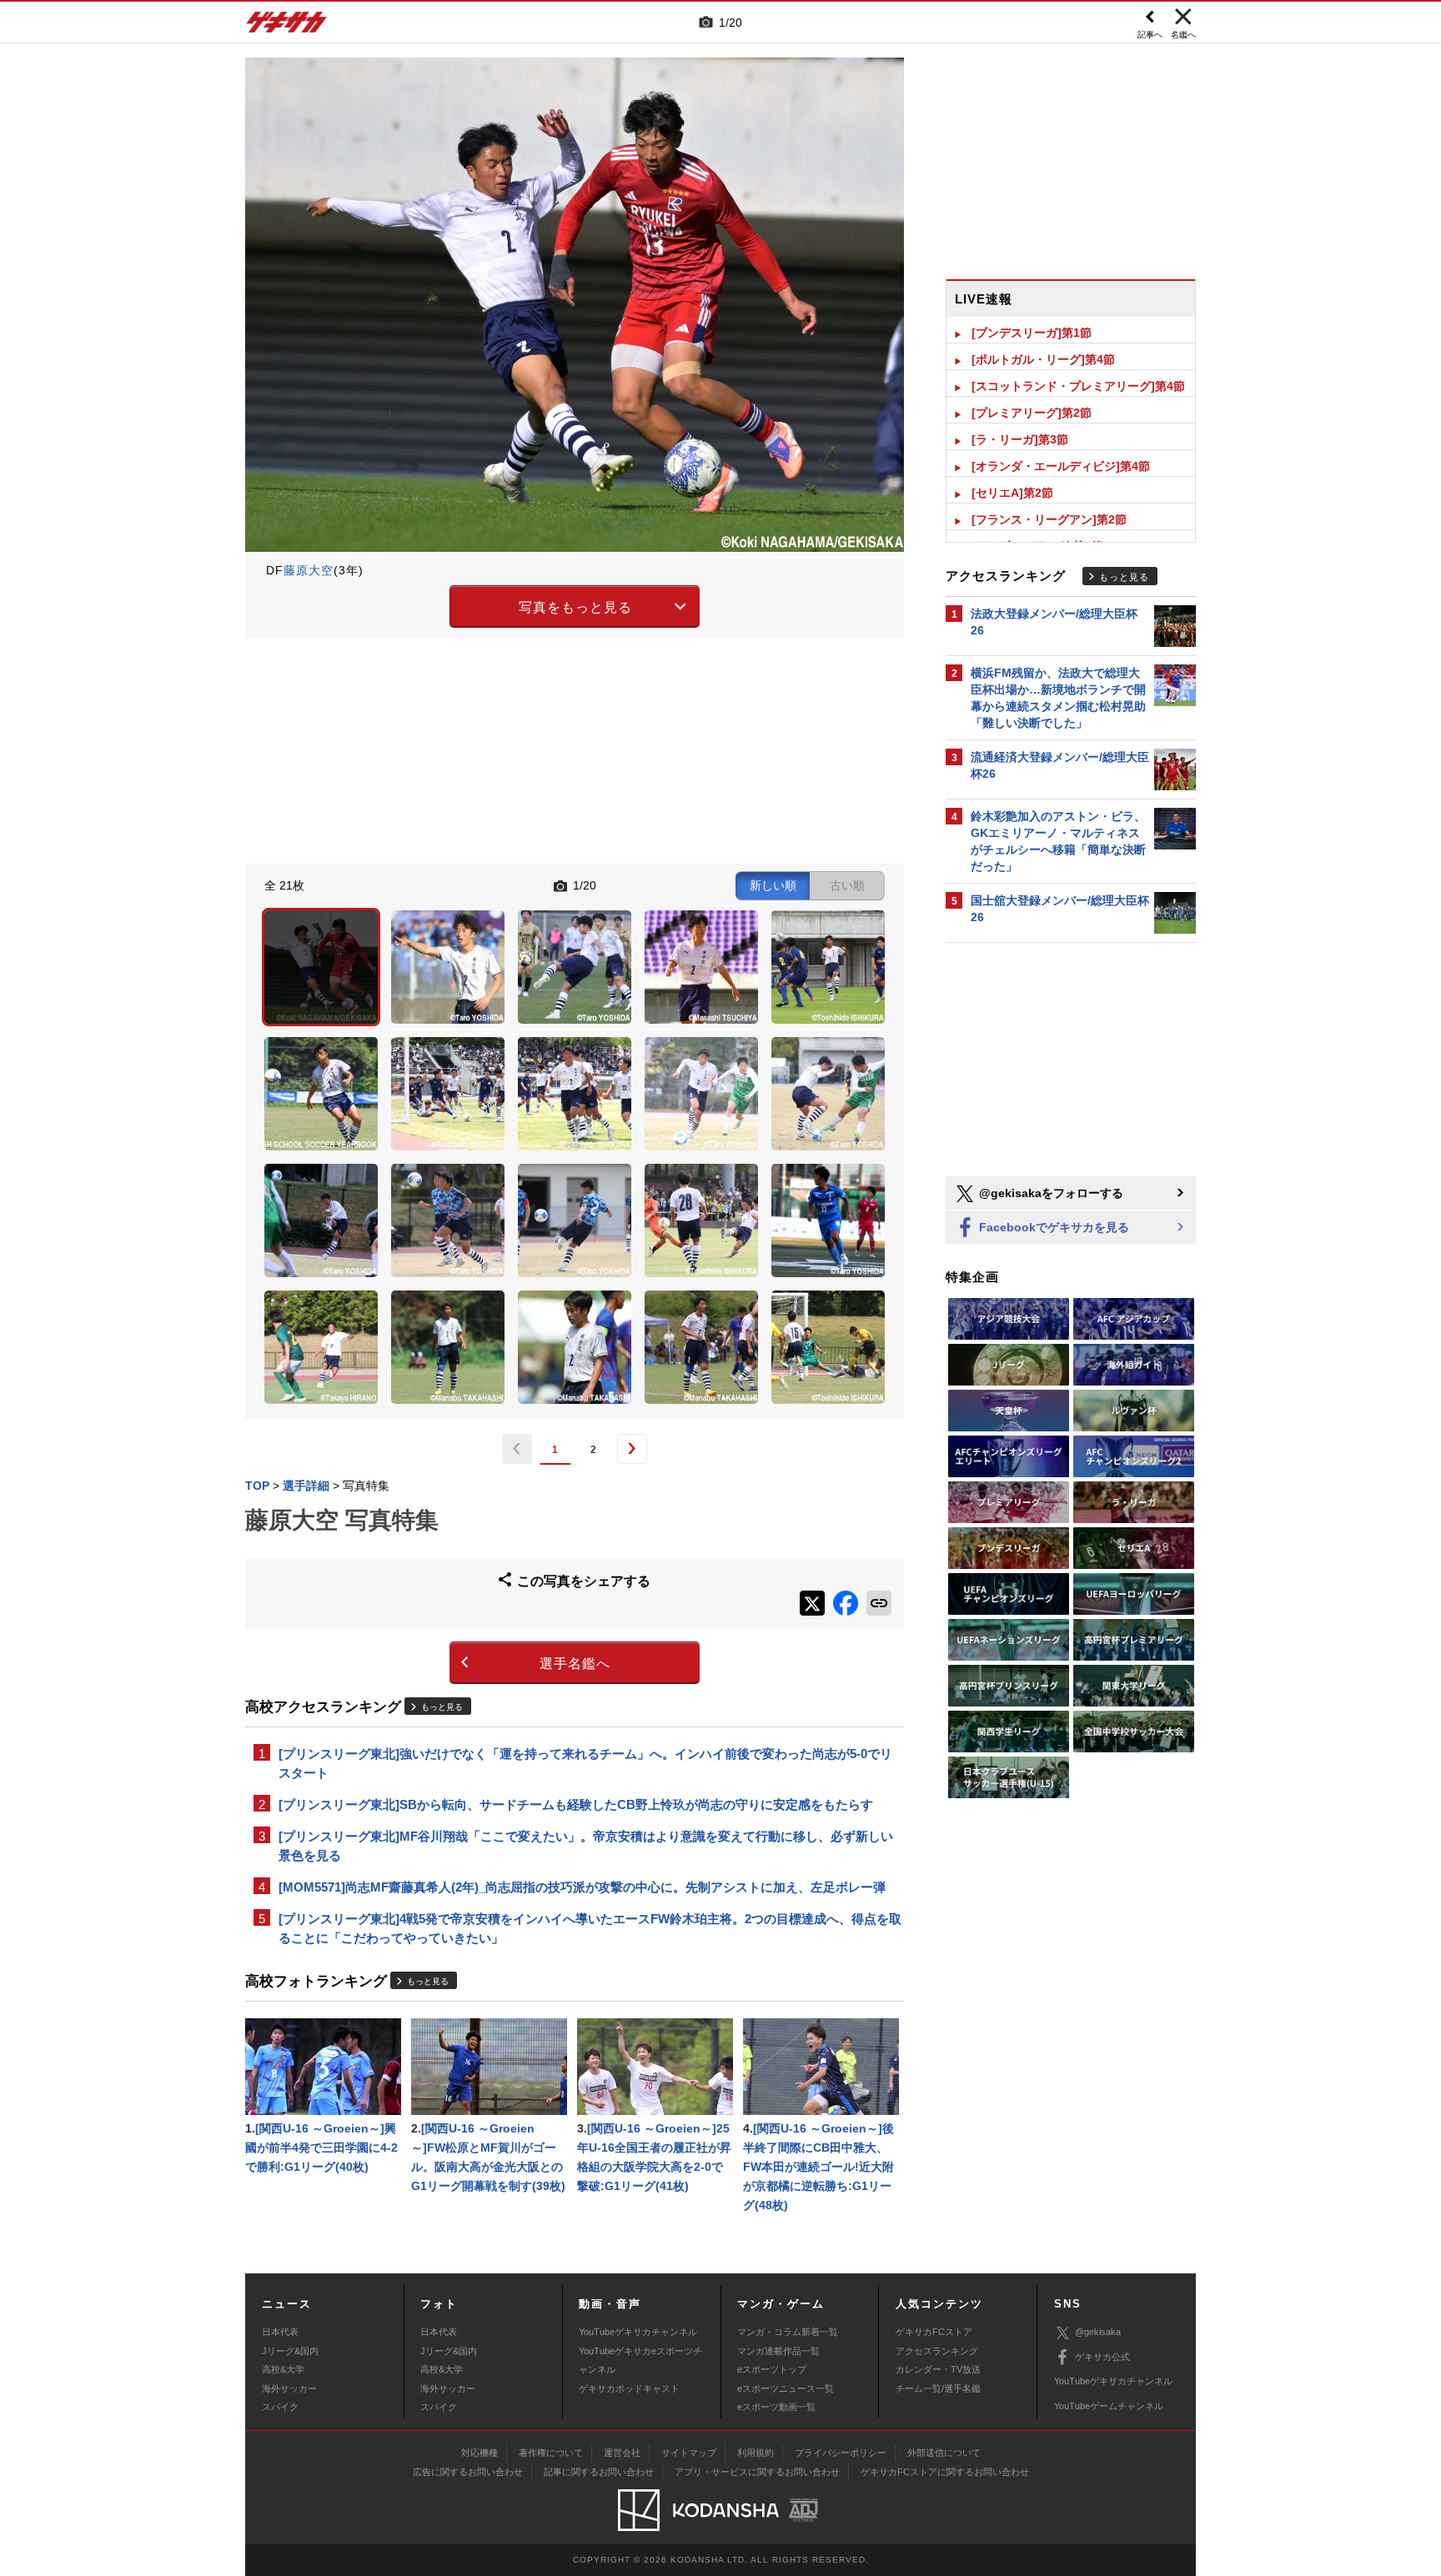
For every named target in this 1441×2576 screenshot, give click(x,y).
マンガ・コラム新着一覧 (788, 2332)
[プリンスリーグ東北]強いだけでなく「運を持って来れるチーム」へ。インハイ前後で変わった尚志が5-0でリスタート (585, 1763)
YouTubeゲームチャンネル (1109, 2406)
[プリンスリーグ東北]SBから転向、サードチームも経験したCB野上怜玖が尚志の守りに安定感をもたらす (576, 1804)
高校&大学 (283, 2369)
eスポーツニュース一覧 (786, 2388)
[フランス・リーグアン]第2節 (1049, 519)
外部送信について (944, 2453)
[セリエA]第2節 (1012, 493)
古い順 (847, 885)
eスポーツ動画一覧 (776, 2407)
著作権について (551, 2453)
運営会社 (622, 2453)
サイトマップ (689, 2453)
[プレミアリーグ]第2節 (1032, 413)
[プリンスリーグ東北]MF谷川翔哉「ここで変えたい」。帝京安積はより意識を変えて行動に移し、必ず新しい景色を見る (586, 1846)
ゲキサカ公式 (1102, 2357)
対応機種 (479, 2453)
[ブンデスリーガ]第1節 (1032, 333)
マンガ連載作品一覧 (778, 2351)
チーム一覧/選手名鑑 (938, 2388)
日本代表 (280, 2332)
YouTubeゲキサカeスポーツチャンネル (640, 2360)
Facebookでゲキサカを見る (1052, 1227)
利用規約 (756, 2453)
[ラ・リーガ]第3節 (1020, 439)
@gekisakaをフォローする (1049, 1193)
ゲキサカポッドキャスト (629, 2388)
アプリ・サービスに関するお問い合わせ (757, 2472)
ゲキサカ (287, 27)
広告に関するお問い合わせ (468, 2472)
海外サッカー (289, 2388)
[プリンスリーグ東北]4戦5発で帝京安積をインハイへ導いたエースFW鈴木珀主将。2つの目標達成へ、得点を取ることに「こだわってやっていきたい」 (590, 1928)
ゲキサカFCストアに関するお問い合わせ (945, 2472)
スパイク (280, 2407)
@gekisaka (1098, 2332)
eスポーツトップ (772, 2369)
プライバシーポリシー (841, 2453)
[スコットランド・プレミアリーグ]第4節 (1078, 386)
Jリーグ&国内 (290, 2351)
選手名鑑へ (575, 1664)
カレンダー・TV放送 (938, 2369)
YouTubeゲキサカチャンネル (638, 2332)
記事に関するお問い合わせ (599, 2472)
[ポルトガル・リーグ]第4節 (1043, 359)
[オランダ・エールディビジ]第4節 (1061, 466)
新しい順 (773, 885)
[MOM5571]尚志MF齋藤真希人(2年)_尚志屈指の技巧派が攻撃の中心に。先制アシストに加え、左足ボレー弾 (582, 1887)
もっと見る (442, 1707)
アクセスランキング (937, 2351)
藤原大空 (309, 570)
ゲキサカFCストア (934, 2332)
